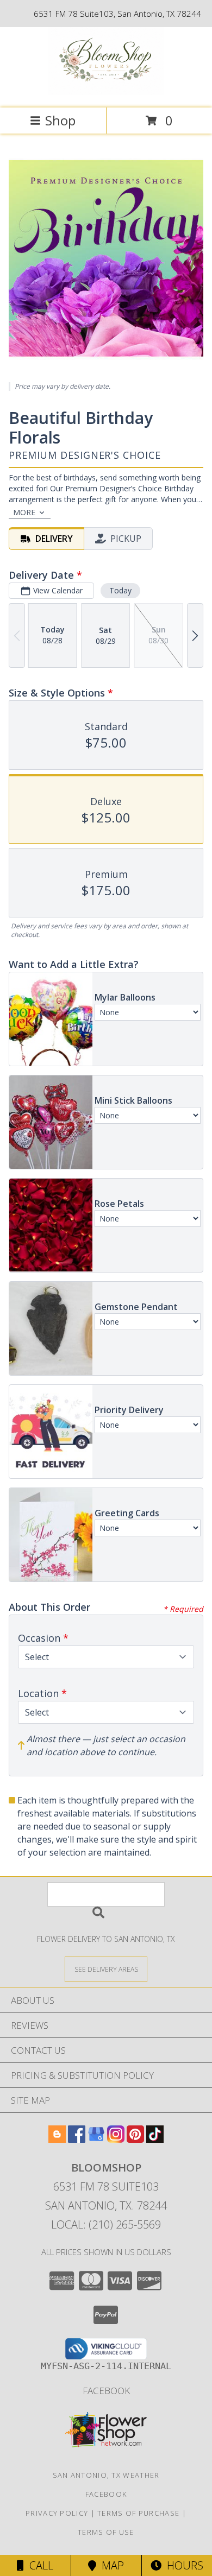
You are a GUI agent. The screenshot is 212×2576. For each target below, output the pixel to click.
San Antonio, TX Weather (106, 2475)
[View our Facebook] (77, 2139)
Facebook (106, 2391)
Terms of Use (106, 2532)
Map (110, 2565)
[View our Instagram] (116, 2139)
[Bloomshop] (106, 92)
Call (39, 2565)
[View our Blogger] (57, 2139)
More (24, 512)
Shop (60, 120)
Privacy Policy (57, 2513)
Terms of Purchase (138, 2513)
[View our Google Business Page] (96, 2139)
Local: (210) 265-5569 (106, 2224)
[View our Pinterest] (135, 2139)
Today (120, 590)
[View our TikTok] (155, 2139)
